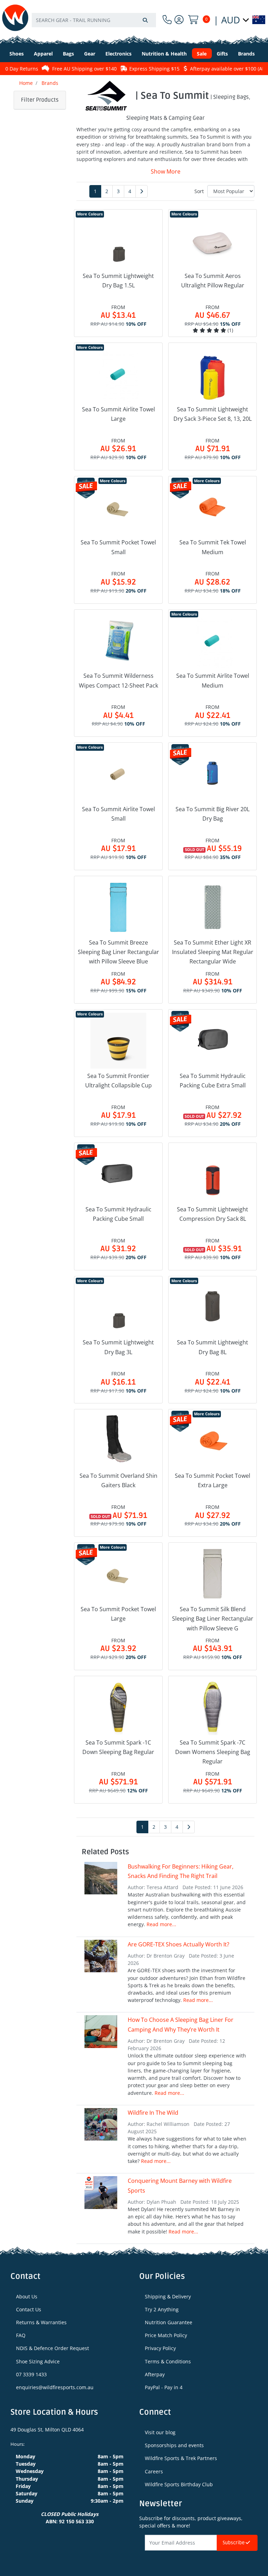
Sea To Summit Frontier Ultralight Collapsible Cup (118, 1081)
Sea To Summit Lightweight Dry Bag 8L (213, 1347)
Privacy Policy (160, 2348)
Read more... (161, 1924)
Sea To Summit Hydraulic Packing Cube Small (118, 1214)
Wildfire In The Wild (153, 2113)
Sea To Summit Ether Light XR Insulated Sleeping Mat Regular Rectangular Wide (213, 952)
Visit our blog (160, 2432)
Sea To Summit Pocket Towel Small (118, 547)
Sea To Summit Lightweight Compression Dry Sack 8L (213, 1214)
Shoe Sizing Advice (38, 2361)
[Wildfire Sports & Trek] (15, 18)
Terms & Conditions (168, 2361)
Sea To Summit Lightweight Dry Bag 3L (118, 1347)
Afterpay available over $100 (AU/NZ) (217, 69)
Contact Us (29, 2309)
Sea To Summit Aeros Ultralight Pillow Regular (213, 281)
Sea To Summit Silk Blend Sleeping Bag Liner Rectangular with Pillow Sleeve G (213, 1619)
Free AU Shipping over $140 (69, 69)
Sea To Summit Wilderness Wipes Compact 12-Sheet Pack (118, 680)
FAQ (21, 2335)
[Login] (179, 20)
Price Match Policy (166, 2335)
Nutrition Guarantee (169, 2322)
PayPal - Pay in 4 (164, 2387)
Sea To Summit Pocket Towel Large (118, 1614)
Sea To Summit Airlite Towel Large (118, 414)
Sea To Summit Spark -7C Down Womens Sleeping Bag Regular (213, 1752)
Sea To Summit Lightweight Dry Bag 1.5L (118, 281)
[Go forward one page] (142, 191)
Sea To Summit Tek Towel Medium (213, 547)
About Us (27, 2296)
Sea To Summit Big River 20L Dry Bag (213, 814)
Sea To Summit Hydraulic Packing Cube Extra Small (213, 1081)
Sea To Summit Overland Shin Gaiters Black (118, 1480)
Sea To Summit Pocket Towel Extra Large (213, 1480)
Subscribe (234, 2543)
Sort (199, 191)
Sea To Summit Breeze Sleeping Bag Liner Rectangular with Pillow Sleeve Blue (118, 952)
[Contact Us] (167, 20)
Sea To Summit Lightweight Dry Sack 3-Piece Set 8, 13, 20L (213, 414)
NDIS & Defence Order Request (53, 2348)
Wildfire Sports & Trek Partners (181, 2458)
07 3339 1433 (31, 2374)
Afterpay (155, 2374)
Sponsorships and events (174, 2445)
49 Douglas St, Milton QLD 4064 (47, 2430)
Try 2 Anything (162, 2309)
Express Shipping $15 (139, 69)
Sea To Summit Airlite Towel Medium (213, 680)
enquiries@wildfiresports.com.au (55, 2387)
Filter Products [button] (40, 100)
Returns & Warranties (41, 2322)
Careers (154, 2471)
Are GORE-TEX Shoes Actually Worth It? (178, 1944)
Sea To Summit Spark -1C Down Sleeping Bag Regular (118, 1747)
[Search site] (145, 20)
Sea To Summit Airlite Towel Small (118, 814)
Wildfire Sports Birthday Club (179, 2484)
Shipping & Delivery (168, 2296)
